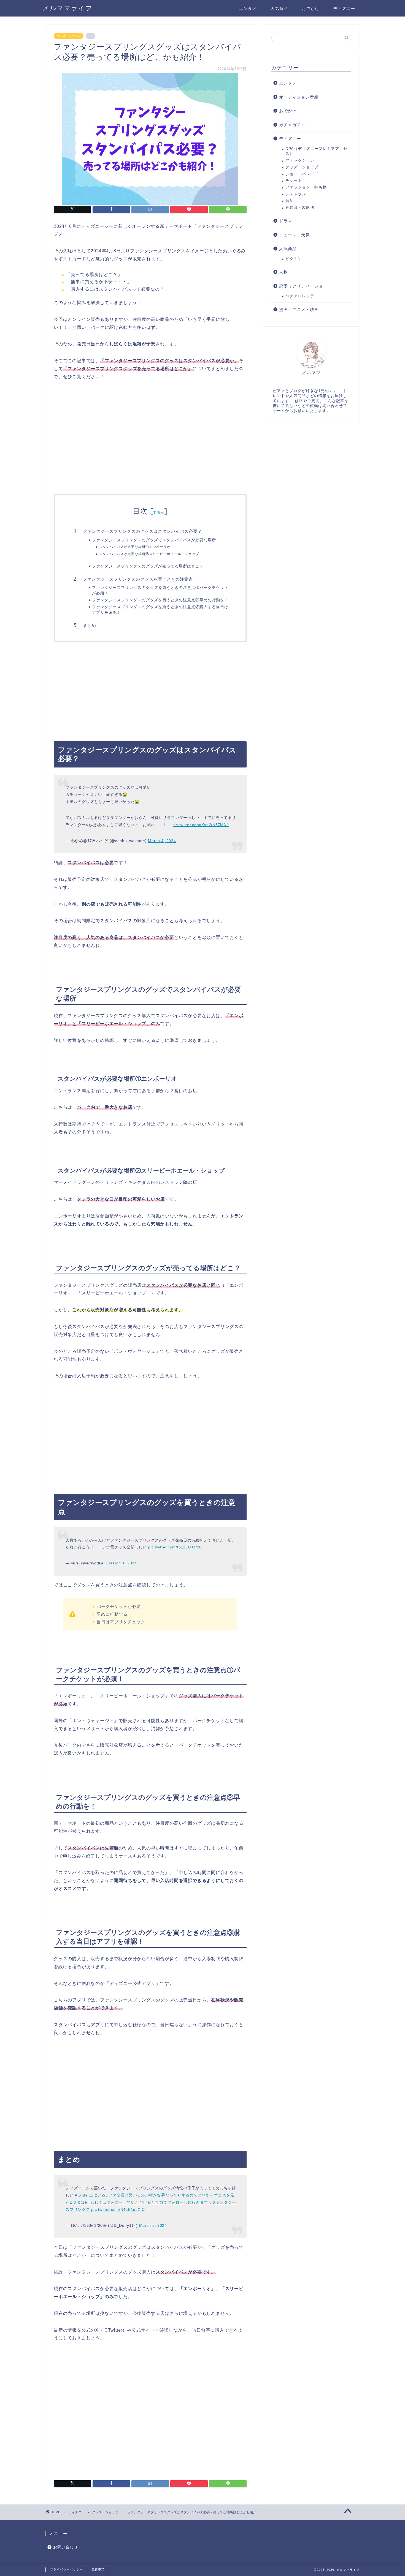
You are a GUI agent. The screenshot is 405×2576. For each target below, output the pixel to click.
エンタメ (248, 9)
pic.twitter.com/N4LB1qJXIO (118, 2209)
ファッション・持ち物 (306, 187)
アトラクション (300, 161)
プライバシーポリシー (66, 2569)
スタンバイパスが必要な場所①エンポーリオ (135, 547)
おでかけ (311, 9)
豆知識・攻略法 (300, 208)
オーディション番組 (299, 97)
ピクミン (294, 259)
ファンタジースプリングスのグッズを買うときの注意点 (138, 579)
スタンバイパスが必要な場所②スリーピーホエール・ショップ (149, 554)
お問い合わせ (66, 2547)
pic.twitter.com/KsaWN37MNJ (201, 825)
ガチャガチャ (292, 125)
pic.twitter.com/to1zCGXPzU (175, 1547)
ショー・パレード (302, 174)
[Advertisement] (150, 445)
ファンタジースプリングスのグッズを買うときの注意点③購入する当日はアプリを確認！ (160, 609)
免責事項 (98, 2569)
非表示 (159, 512)
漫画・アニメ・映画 (299, 309)
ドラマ (286, 221)
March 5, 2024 (153, 2225)
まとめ (90, 625)
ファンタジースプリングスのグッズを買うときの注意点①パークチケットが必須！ (160, 590)
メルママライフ (68, 8)
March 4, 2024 (162, 841)
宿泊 (290, 201)
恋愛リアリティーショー (303, 286)
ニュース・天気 (295, 235)
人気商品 (279, 9)
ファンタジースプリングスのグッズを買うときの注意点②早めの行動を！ (160, 600)
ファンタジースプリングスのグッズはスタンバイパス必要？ (142, 531)
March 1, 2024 (123, 1563)
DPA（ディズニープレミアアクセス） (316, 151)
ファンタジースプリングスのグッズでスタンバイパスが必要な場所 (154, 540)
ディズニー (344, 9)
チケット (294, 181)
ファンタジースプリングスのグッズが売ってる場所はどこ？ (148, 566)
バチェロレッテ (300, 296)
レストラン (296, 194)
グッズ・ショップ (69, 36)
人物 (283, 272)
